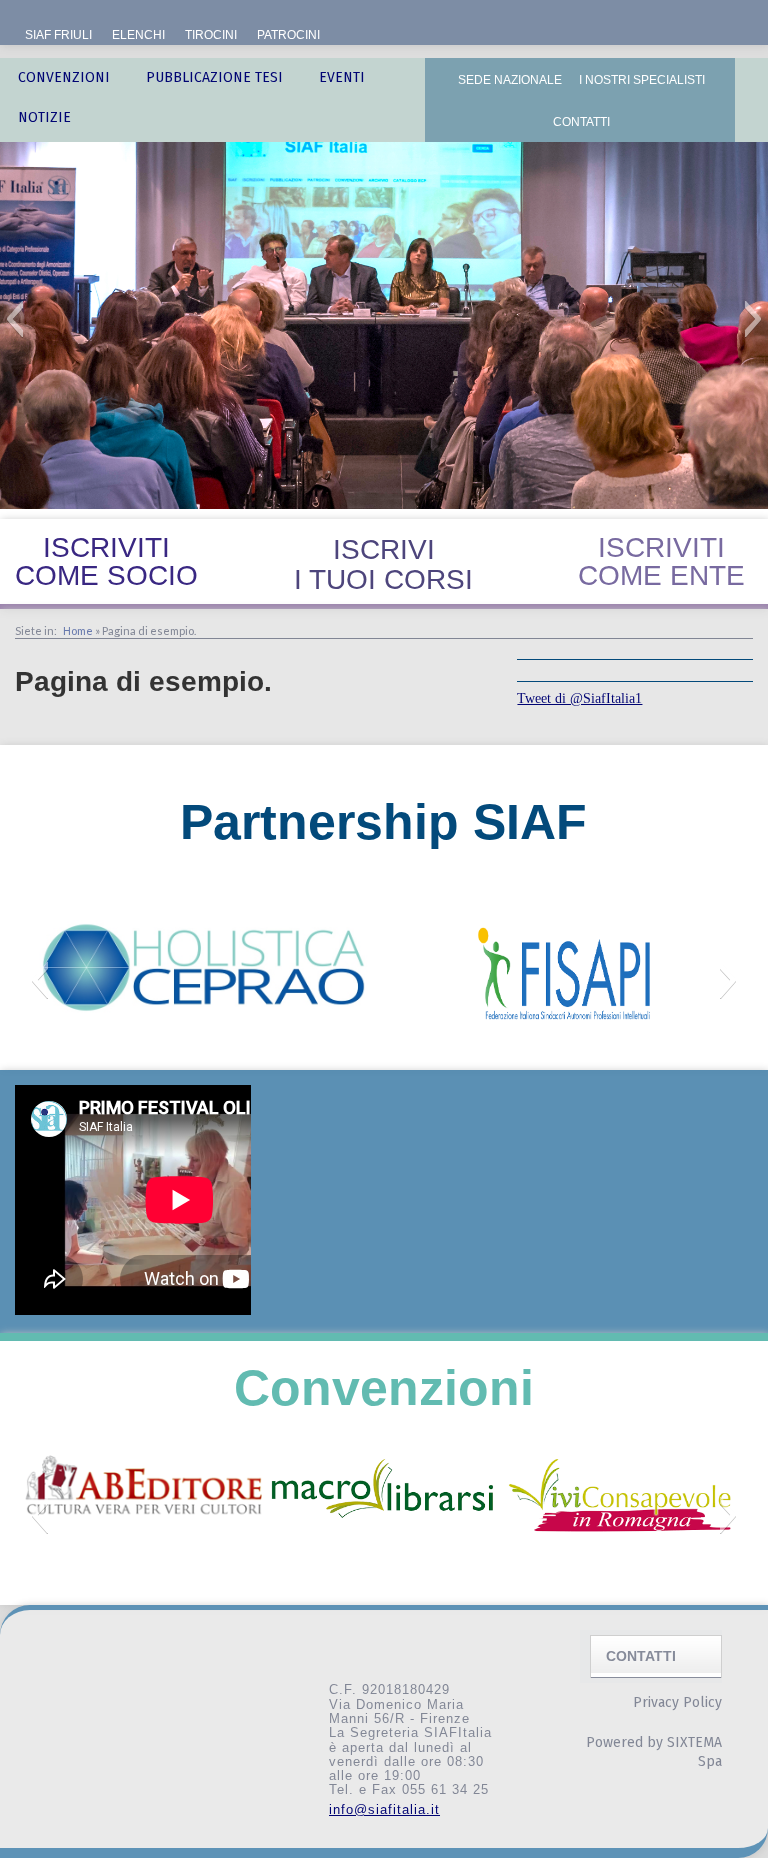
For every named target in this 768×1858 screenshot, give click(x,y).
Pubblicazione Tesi (214, 77)
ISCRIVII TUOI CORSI (383, 564)
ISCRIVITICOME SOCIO (106, 561)
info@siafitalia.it (384, 1809)
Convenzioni (64, 77)
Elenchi (138, 35)
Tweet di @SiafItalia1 (579, 698)
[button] (14, 319)
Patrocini (288, 35)
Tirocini (211, 35)
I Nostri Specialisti (642, 80)
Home (78, 630)
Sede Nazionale (510, 80)
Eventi (342, 77)
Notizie (44, 117)
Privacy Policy (677, 1702)
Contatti (581, 122)
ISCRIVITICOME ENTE (661, 561)
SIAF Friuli (58, 35)
